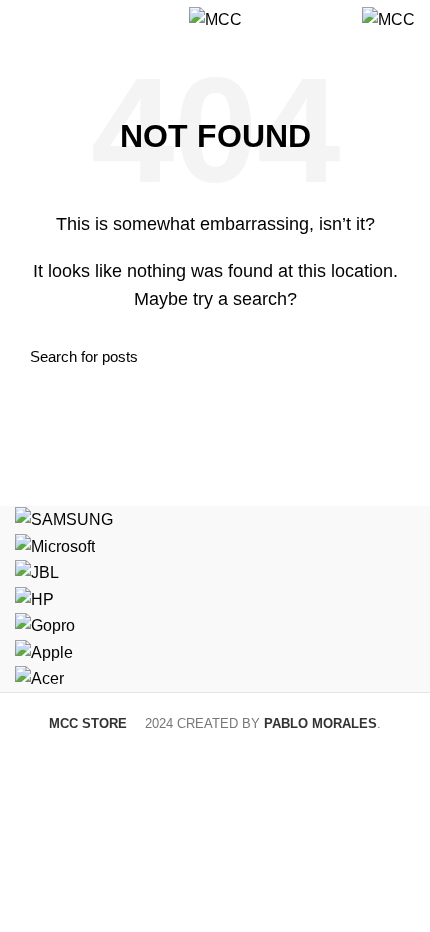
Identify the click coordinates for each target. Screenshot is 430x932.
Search (388, 356)
